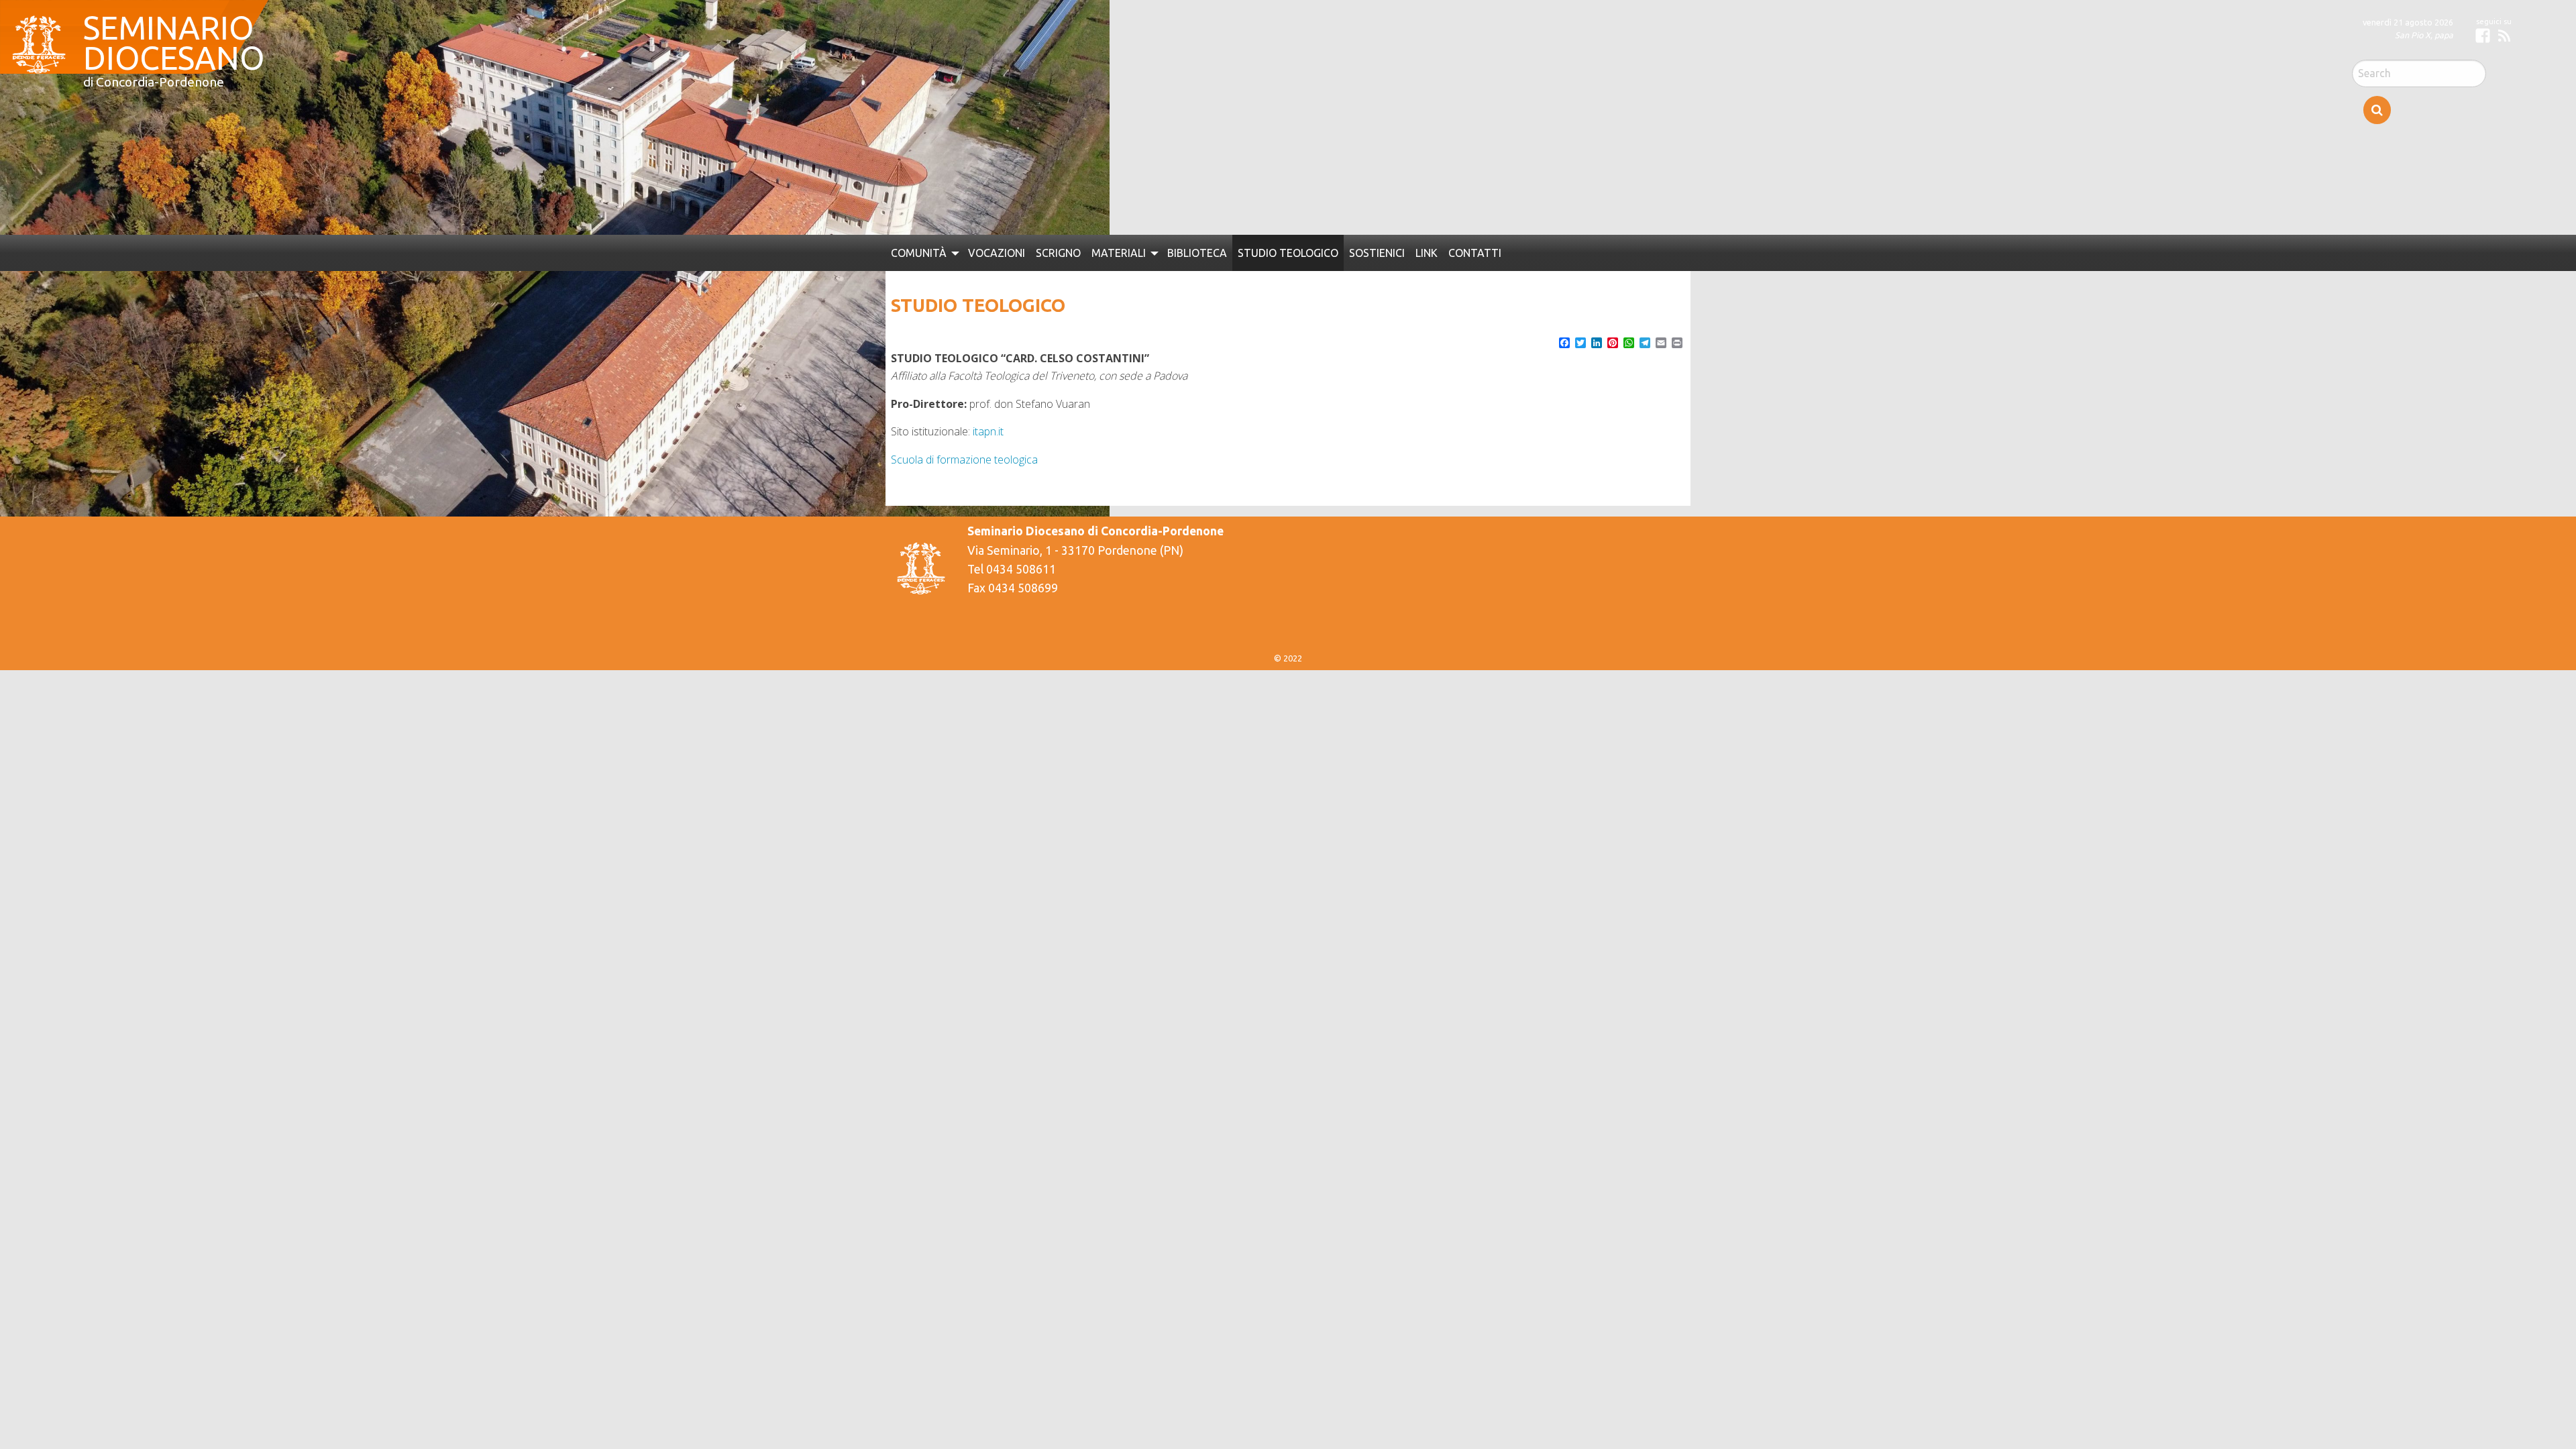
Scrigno (1047, 252)
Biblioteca (1180, 252)
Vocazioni (989, 252)
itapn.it (988, 429)
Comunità (916, 252)
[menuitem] (921, 252)
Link (1396, 252)
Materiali (1104, 252)
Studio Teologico (1265, 252)
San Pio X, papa (2424, 35)
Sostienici (1348, 252)
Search (2377, 110)
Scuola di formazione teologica (964, 458)
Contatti (1443, 252)
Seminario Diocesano (167, 34)
